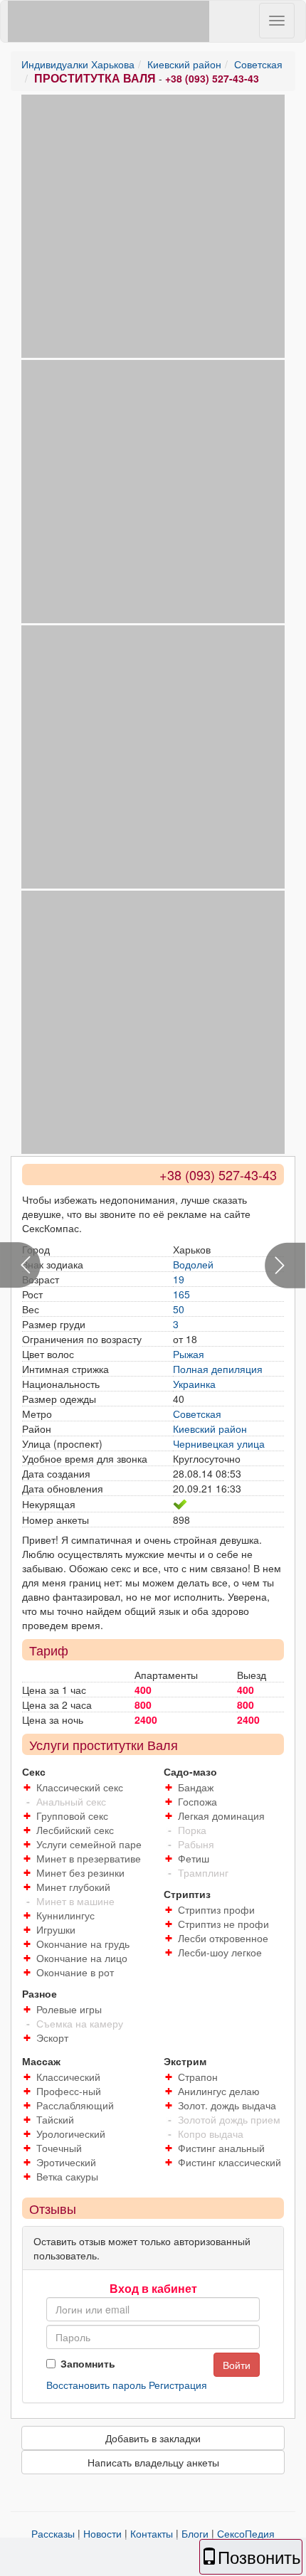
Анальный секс (71, 1801)
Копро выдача (211, 2134)
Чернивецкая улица (219, 1443)
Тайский (55, 2119)
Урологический (71, 2134)
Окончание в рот (75, 1972)
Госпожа (197, 1801)
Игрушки (56, 1929)
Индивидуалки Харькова (78, 64)
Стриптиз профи (216, 1909)
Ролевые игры (69, 2009)
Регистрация (178, 2385)
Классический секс (80, 1787)
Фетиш (194, 1858)
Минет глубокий (73, 1887)
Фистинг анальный (221, 2148)
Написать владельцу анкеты (153, 2462)
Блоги (195, 2533)
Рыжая (189, 1354)
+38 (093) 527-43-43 (212, 78)
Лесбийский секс (75, 1830)
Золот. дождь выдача (227, 2105)
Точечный (59, 2148)
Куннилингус (65, 1915)
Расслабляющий (75, 2105)
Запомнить (88, 2363)
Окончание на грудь (83, 1944)
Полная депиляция (218, 1369)
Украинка (194, 1384)
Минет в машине (75, 1901)
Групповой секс (72, 1816)
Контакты (152, 2533)
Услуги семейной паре (89, 1844)
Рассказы (53, 2533)
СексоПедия (246, 2533)
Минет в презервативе (89, 1858)
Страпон (198, 2077)
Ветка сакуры (67, 2176)
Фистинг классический (229, 2162)
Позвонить (259, 2556)
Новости (102, 2533)
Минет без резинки (80, 1872)
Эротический (66, 2162)
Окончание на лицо (82, 1958)
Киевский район (184, 64)
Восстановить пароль (96, 2385)
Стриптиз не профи (223, 1924)
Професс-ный (69, 2091)
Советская (258, 64)
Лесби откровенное (223, 1938)
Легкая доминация (221, 1816)
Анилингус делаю (219, 2091)
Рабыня (196, 1844)
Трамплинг (203, 1872)
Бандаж (196, 1787)
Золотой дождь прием (229, 2119)
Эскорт (52, 2037)
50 (179, 1309)
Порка (192, 1830)
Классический (68, 2077)
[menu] (277, 21)
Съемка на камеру (80, 2023)
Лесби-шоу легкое (220, 1952)
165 (181, 1294)
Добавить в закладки (153, 2438)
